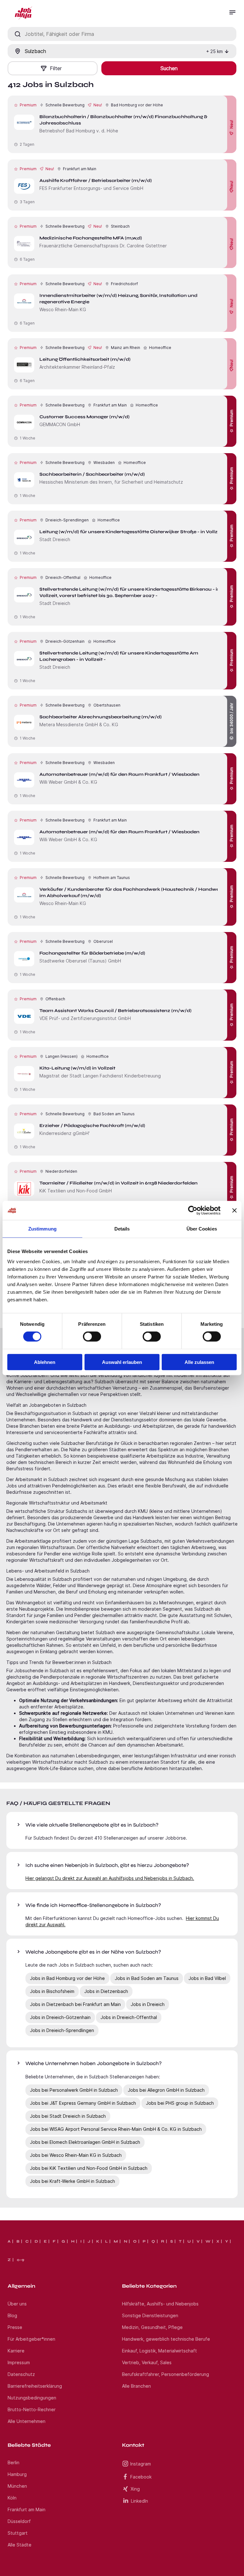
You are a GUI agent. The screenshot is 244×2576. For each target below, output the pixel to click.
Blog (12, 2315)
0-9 (20, 2260)
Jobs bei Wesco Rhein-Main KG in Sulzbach (76, 2155)
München (17, 2486)
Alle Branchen (136, 2386)
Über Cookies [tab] (202, 1229)
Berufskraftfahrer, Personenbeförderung (166, 2374)
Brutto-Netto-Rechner (32, 2409)
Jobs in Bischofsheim (52, 1991)
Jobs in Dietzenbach (106, 1991)
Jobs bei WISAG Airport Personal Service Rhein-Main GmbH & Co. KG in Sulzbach (116, 2129)
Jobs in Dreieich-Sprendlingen (62, 2030)
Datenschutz (21, 2374)
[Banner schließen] (234, 1211)
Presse (15, 2327)
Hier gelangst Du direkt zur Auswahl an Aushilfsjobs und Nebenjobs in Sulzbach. (110, 1878)
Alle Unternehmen (27, 2421)
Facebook (141, 2477)
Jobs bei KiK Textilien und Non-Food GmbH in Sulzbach (89, 2168)
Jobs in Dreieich (148, 2004)
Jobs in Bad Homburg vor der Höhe (67, 1978)
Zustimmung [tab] (42, 1229)
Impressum (19, 2362)
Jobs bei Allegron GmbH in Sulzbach (166, 2090)
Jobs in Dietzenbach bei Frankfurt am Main (75, 2004)
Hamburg (17, 2474)
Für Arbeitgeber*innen (31, 2339)
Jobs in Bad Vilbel (207, 1978)
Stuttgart (18, 2533)
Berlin (14, 2462)
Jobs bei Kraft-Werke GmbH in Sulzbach (72, 2181)
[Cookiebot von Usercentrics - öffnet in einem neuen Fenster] (193, 1211)
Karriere (16, 2351)
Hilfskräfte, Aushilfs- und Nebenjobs (160, 2304)
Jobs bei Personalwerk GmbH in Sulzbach (74, 2090)
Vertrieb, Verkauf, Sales (147, 2362)
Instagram (141, 2464)
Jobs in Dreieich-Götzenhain (60, 2017)
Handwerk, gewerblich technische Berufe (166, 2339)
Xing (135, 2489)
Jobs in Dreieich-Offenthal (129, 2017)
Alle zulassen (199, 1362)
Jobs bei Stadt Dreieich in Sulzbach (68, 2116)
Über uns (17, 2304)
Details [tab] (122, 1229)
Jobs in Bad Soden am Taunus (147, 1978)
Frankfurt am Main (27, 2509)
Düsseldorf (19, 2521)
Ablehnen (45, 1362)
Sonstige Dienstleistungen (150, 2315)
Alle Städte (20, 2545)
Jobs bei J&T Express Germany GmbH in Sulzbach (83, 2103)
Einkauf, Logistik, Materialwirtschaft (159, 2351)
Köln (12, 2498)
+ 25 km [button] (214, 51)
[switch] (92, 1337)
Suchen (169, 68)
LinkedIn (139, 2501)
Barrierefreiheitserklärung (35, 2386)
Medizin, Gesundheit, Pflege (152, 2327)
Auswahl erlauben (122, 1362)
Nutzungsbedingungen (32, 2398)
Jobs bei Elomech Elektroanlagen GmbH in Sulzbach (85, 2142)
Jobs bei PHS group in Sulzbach (180, 2103)
